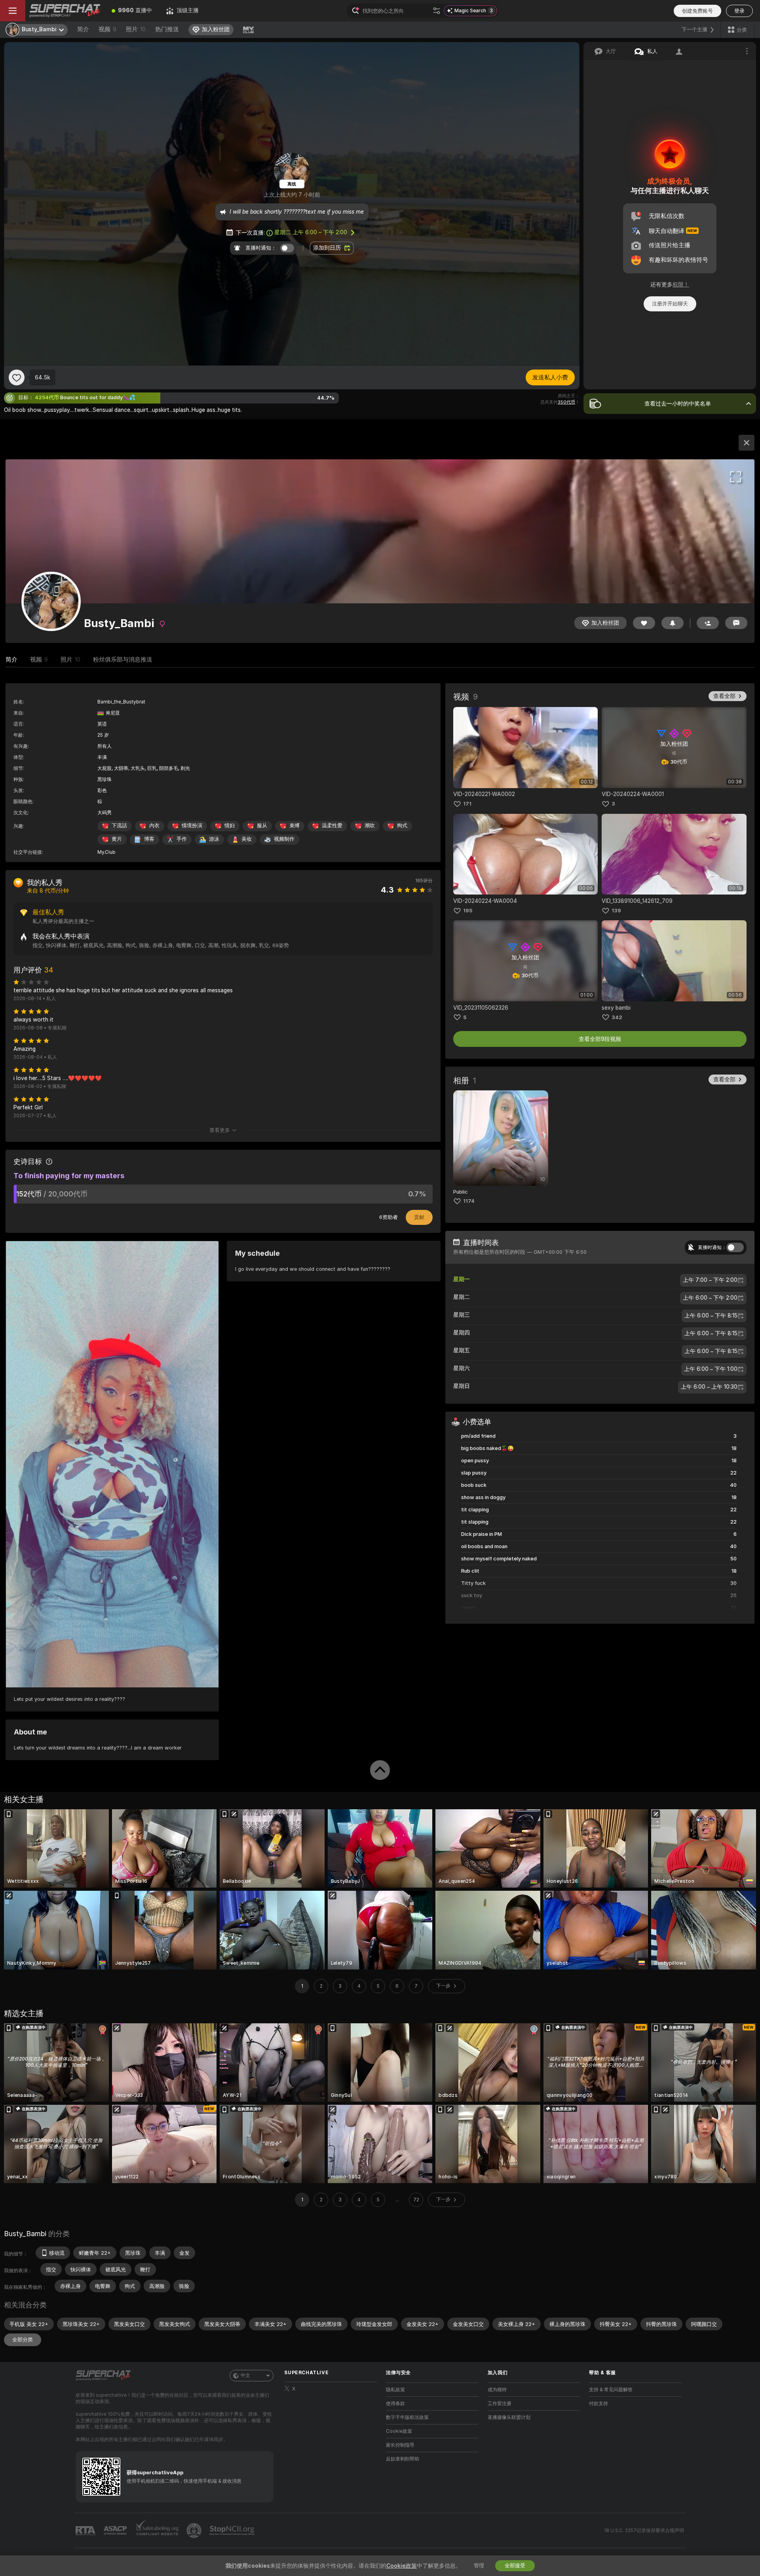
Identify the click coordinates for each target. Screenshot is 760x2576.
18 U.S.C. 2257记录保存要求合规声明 (644, 2531)
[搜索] (437, 11)
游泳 (214, 839)
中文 (245, 2375)
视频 (107, 29)
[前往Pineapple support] (195, 2531)
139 (616, 911)
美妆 (247, 839)
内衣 (154, 825)
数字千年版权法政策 (407, 2417)
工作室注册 (500, 2404)
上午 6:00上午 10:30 (709, 1387)
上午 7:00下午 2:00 (710, 1280)
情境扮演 (192, 825)
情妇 (230, 825)
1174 (469, 1201)
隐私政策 (395, 2390)
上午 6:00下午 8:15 (711, 1316)
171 (467, 804)
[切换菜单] (13, 11)
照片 (136, 29)
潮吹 (370, 825)
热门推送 (167, 29)
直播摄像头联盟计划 (509, 2417)
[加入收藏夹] (17, 377)
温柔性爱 (332, 825)
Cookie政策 (399, 2431)
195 (468, 911)
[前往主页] (65, 11)
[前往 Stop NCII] (233, 2531)
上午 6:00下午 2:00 (710, 1298)
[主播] (747, 443)
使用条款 (395, 2404)
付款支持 (598, 2404)
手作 (182, 839)
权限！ (681, 284)
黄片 (117, 839)
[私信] (736, 623)
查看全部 (724, 696)
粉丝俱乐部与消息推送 (123, 660)
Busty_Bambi (25, 2234)
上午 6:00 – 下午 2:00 (311, 232)
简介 (83, 29)
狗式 (402, 825)
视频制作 (284, 839)
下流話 (119, 825)
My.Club (106, 852)
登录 (739, 11)
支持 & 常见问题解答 (611, 2390)
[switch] (735, 1247)
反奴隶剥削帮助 (403, 2459)
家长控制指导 (400, 2445)
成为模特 (497, 2390)
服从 (262, 825)
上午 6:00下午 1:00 (711, 1369)
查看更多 (220, 1130)
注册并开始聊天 (670, 304)
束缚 (294, 825)
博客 (149, 839)
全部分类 (23, 2340)
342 (617, 1017)
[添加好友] (708, 623)
